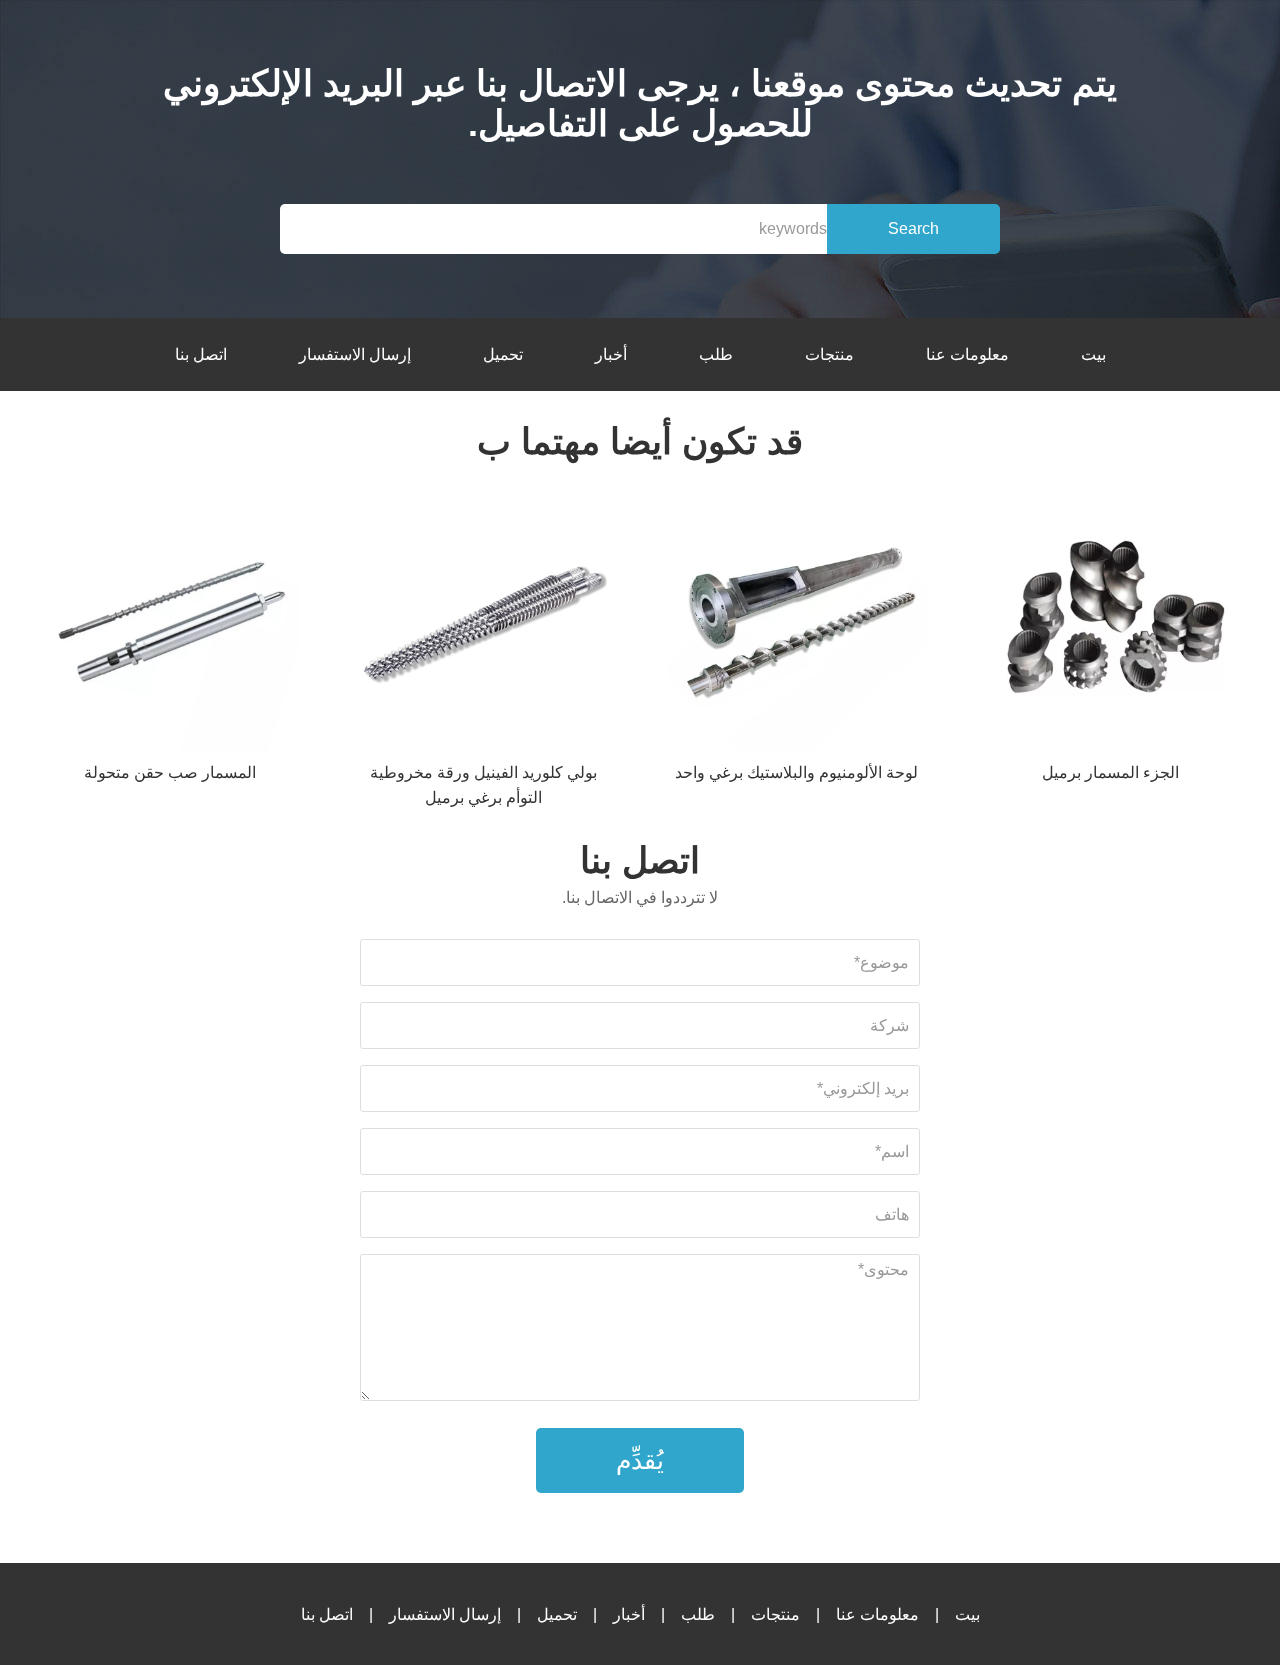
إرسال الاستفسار (355, 354)
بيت (1093, 354)
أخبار (611, 354)
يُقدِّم (640, 1460)
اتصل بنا (201, 354)
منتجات (829, 354)
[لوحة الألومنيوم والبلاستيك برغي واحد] (797, 626)
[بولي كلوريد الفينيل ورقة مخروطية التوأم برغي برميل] (483, 626)
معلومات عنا (967, 354)
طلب (716, 354)
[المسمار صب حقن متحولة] (170, 626)
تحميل (503, 354)
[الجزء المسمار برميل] (1110, 626)
